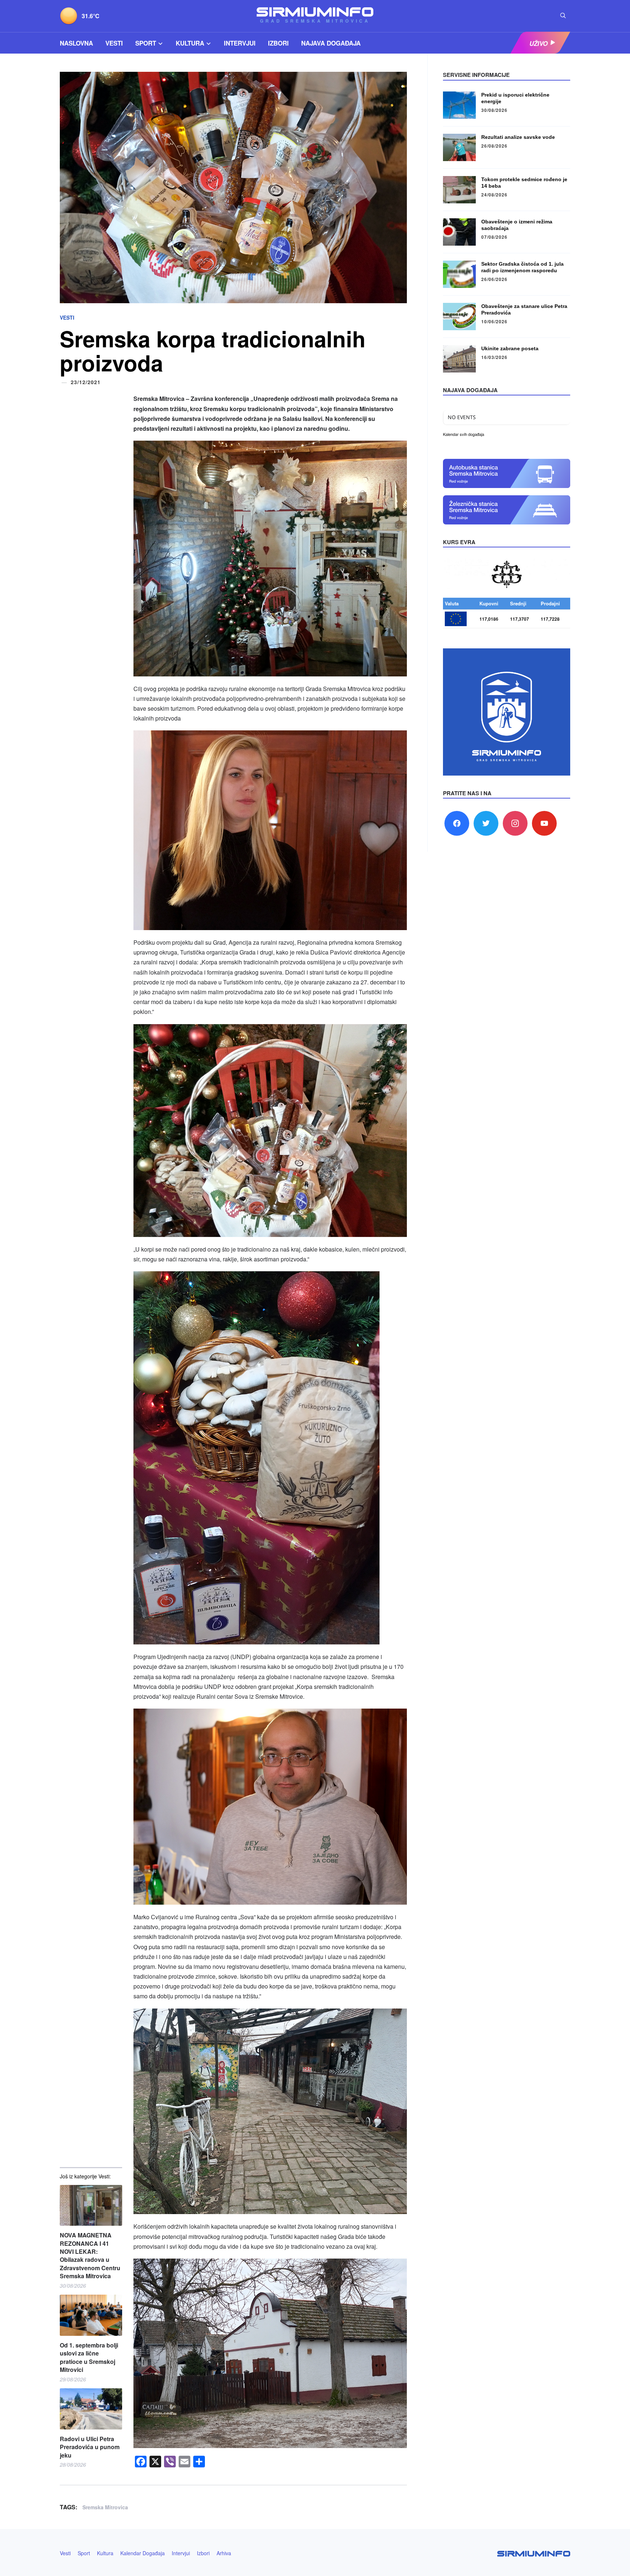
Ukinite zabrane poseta (510, 348)
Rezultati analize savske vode (518, 137)
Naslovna (76, 43)
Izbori (278, 43)
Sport (146, 43)
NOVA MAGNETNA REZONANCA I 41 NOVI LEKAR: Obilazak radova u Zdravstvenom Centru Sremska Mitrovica (90, 2256)
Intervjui (240, 43)
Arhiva (224, 2553)
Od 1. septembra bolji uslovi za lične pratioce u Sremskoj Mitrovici (89, 2358)
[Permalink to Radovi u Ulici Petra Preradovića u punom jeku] (91, 2409)
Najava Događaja (331, 43)
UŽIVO (538, 43)
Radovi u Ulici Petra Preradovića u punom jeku (90, 2447)
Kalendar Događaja (143, 2553)
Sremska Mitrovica (105, 2507)
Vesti (114, 43)
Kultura (190, 43)
